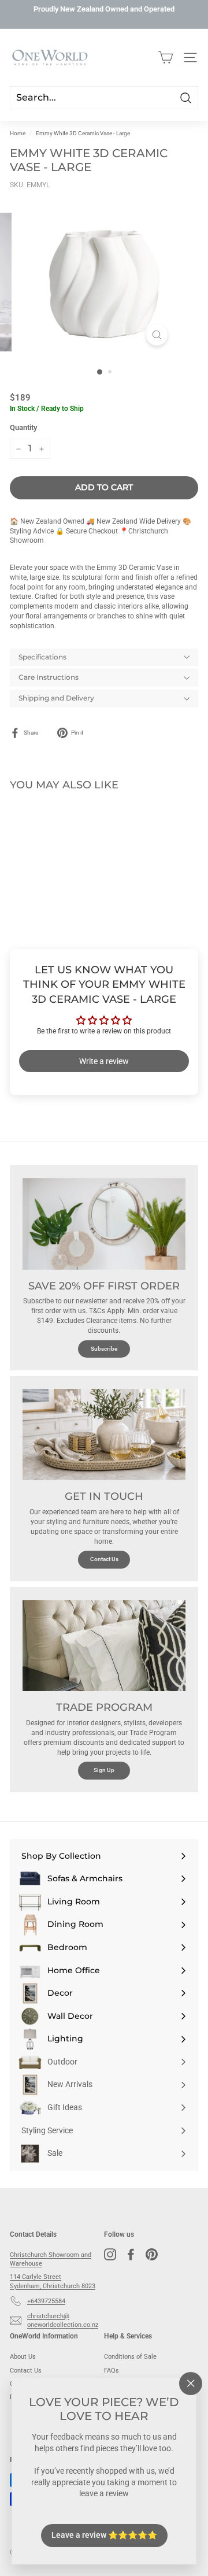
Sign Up (104, 1770)
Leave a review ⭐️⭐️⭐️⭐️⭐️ (104, 2535)
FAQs (112, 2371)
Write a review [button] (104, 1061)
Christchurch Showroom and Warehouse (51, 2259)
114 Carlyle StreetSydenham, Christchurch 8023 (53, 2281)
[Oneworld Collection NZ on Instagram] (110, 2254)
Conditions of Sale (130, 2357)
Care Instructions (49, 677)
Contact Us (104, 1559)
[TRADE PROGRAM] (104, 1646)
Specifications (42, 657)
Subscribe (104, 1349)
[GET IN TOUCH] (104, 1435)
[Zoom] (157, 335)
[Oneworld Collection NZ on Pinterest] (152, 2254)
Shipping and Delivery (56, 698)
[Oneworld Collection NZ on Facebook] (131, 2254)
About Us (23, 2357)
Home (18, 133)
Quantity (23, 427)
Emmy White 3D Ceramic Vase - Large (83, 133)
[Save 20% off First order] (104, 1224)
